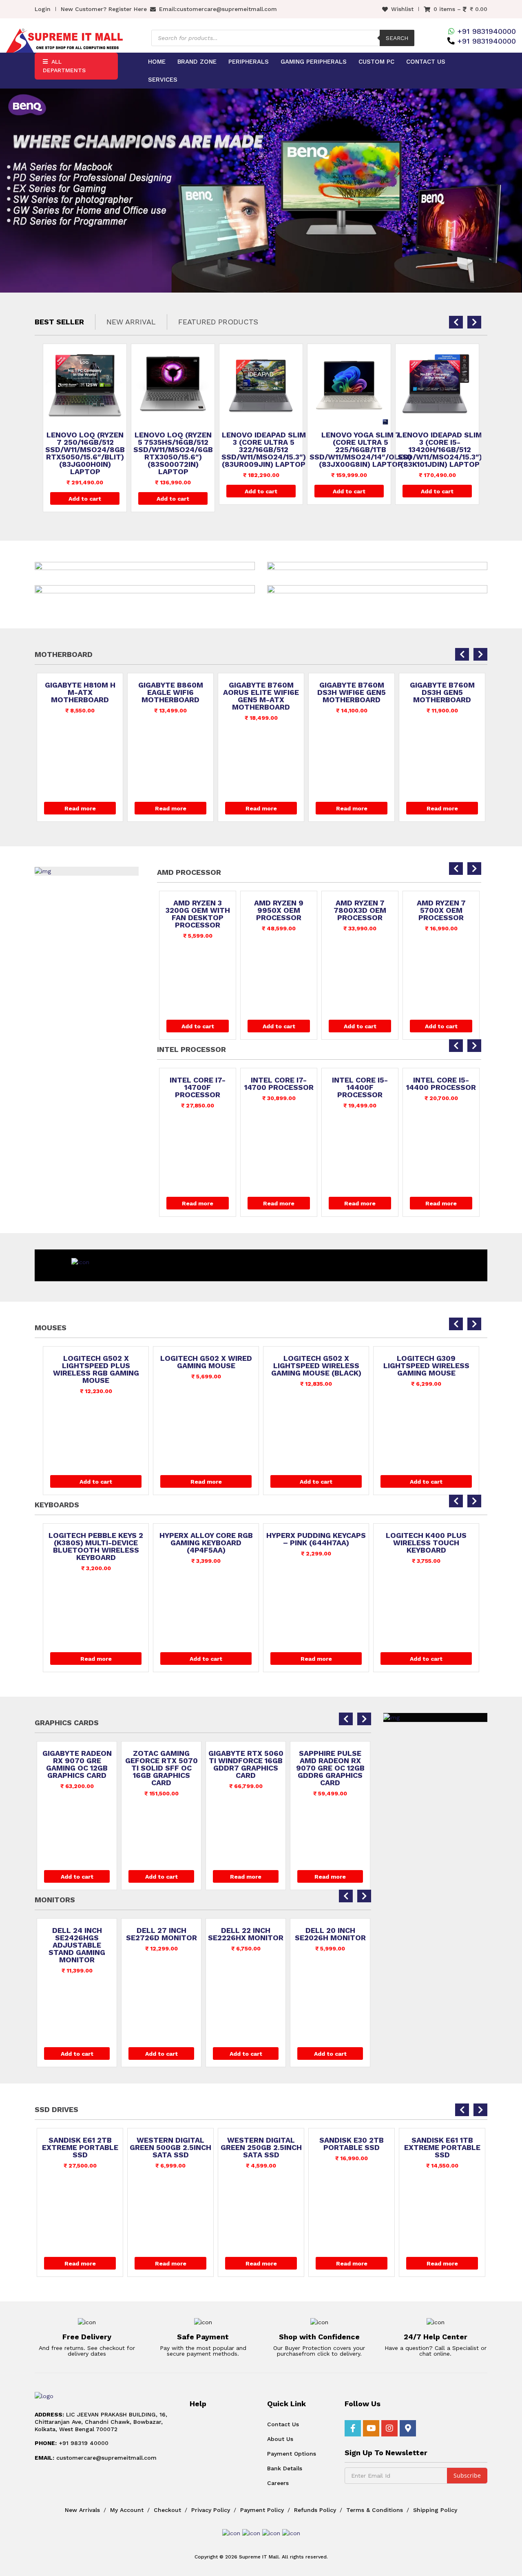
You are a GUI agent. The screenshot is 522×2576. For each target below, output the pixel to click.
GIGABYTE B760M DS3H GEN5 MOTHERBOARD (352, 692)
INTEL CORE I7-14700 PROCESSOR (198, 1084)
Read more (80, 808)
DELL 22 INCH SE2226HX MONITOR (178, 1934)
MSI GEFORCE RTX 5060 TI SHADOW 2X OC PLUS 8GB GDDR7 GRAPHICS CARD (330, 1768)
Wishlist (402, 9)
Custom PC (376, 62)
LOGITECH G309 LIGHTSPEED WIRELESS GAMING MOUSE (316, 1366)
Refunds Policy (315, 2510)
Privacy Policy (211, 2510)
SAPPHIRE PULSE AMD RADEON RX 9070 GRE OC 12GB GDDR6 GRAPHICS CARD (246, 1768)
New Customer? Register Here (104, 9)
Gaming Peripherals (314, 62)
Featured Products (218, 322)
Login (43, 9)
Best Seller (59, 322)
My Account (127, 2510)
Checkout (167, 2510)
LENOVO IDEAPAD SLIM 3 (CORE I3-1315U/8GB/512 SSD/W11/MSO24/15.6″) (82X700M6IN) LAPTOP (440, 453)
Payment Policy (262, 2510)
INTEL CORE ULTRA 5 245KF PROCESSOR (441, 1087)
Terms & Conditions (375, 2510)
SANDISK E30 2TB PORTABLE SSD (282, 2144)
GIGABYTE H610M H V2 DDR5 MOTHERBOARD (442, 689)
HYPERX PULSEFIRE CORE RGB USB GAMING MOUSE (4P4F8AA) (426, 1366)
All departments (64, 66)
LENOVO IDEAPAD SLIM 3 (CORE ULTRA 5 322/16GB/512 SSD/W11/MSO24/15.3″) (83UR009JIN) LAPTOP (176, 450)
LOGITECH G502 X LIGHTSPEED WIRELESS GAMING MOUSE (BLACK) (206, 1366)
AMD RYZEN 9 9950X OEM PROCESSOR (198, 910)
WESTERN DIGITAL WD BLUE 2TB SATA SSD (463, 2148)
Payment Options (292, 2454)
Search (397, 38)
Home (157, 62)
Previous (13, 190)
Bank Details (285, 2468)
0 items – (460, 9)
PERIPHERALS (249, 62)
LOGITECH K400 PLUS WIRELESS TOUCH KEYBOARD (316, 1543)
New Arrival (131, 322)
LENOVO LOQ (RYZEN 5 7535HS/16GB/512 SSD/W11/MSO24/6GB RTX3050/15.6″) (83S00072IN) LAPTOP (85, 453)
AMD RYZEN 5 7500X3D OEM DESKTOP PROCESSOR (441, 914)
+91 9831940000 (487, 31)
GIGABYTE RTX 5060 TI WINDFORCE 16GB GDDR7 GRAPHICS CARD (161, 1764)
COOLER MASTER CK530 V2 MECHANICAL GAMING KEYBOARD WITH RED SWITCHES (426, 1546)
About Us (280, 2439)
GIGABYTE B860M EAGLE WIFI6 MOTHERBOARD (80, 692)
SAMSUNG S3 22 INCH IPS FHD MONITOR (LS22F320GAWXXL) (347, 1941)
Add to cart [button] (85, 499)
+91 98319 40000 (72, 2443)
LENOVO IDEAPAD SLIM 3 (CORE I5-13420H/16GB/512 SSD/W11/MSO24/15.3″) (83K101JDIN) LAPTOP (352, 450)
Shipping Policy (435, 2510)
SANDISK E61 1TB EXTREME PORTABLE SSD (373, 2148)
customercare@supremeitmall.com (227, 9)
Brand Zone (197, 62)
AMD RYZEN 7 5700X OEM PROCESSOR (360, 910)
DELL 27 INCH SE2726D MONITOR (93, 1934)
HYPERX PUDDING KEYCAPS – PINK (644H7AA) (206, 1539)
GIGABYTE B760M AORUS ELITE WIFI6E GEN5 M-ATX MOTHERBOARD (170, 696)
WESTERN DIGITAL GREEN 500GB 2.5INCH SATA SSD (101, 2148)
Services (163, 80)
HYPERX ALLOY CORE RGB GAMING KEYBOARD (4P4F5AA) (96, 1543)
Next (509, 190)
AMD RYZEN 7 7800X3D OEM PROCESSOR (279, 910)
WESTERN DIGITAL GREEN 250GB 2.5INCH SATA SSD (191, 2148)
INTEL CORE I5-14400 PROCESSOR (360, 1084)
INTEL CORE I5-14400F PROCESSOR (279, 1087)
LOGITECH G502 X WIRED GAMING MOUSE (96, 1362)
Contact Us (426, 62)
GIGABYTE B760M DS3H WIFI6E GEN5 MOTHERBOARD (261, 692)
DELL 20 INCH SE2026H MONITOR (262, 1934)
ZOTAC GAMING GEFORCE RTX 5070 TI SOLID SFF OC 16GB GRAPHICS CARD (77, 1768)
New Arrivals (82, 2510)
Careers (278, 2483)
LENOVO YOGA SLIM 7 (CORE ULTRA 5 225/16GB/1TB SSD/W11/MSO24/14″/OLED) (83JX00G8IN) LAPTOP (272, 450)
